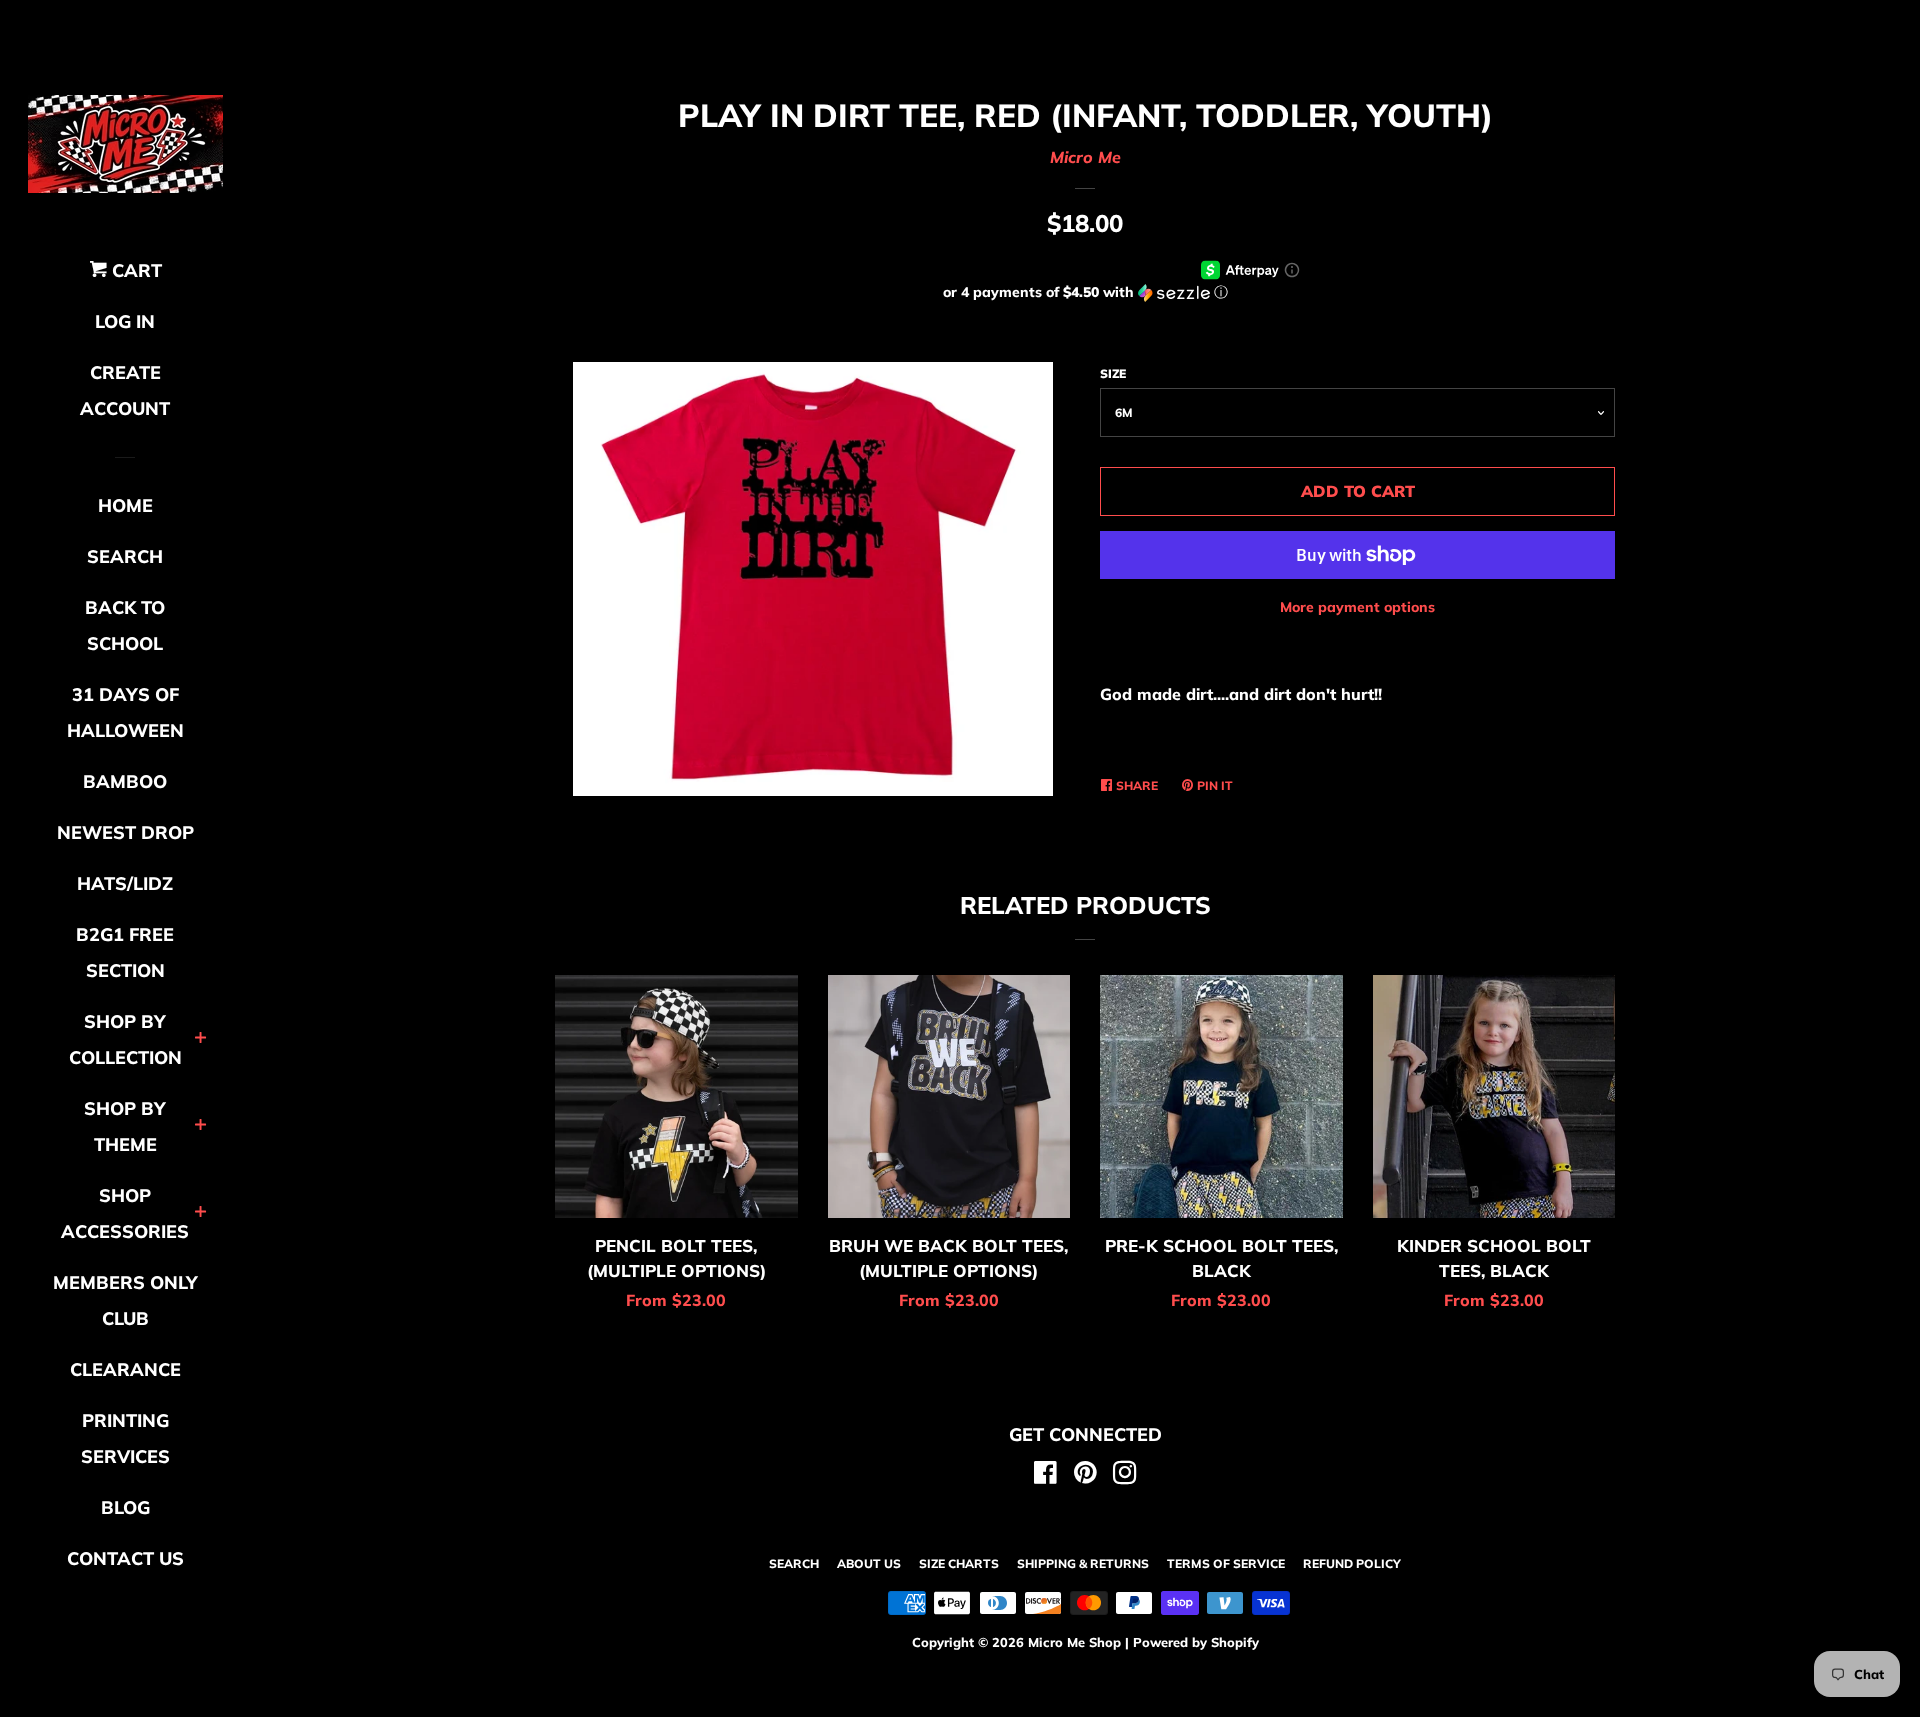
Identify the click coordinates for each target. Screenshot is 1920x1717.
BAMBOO (125, 781)
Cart (134, 270)
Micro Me (1085, 157)
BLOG (125, 1507)
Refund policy (1352, 1563)
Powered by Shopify (1196, 1642)
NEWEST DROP (125, 832)
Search (794, 1563)
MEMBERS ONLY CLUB (125, 1300)
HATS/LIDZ (125, 883)
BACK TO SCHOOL (125, 625)
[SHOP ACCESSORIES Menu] (200, 1213)
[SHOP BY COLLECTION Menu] (200, 1039)
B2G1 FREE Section (125, 952)
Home (125, 505)
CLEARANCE (125, 1369)
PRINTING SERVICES (125, 1438)
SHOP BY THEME (125, 1126)
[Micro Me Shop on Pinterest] (1085, 1476)
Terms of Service (1226, 1563)
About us (869, 1563)
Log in (125, 321)
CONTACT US (125, 1558)
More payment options (1357, 607)
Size (1113, 373)
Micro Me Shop (1074, 1642)
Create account (125, 390)
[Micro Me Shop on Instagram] (1125, 1476)
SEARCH (125, 556)
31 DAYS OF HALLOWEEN (125, 712)
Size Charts (959, 1563)
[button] (1085, 292)
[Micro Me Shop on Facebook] (1045, 1476)
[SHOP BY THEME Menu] (200, 1126)
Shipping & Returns (1083, 1563)
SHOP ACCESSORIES (125, 1213)
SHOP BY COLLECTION (125, 1039)
